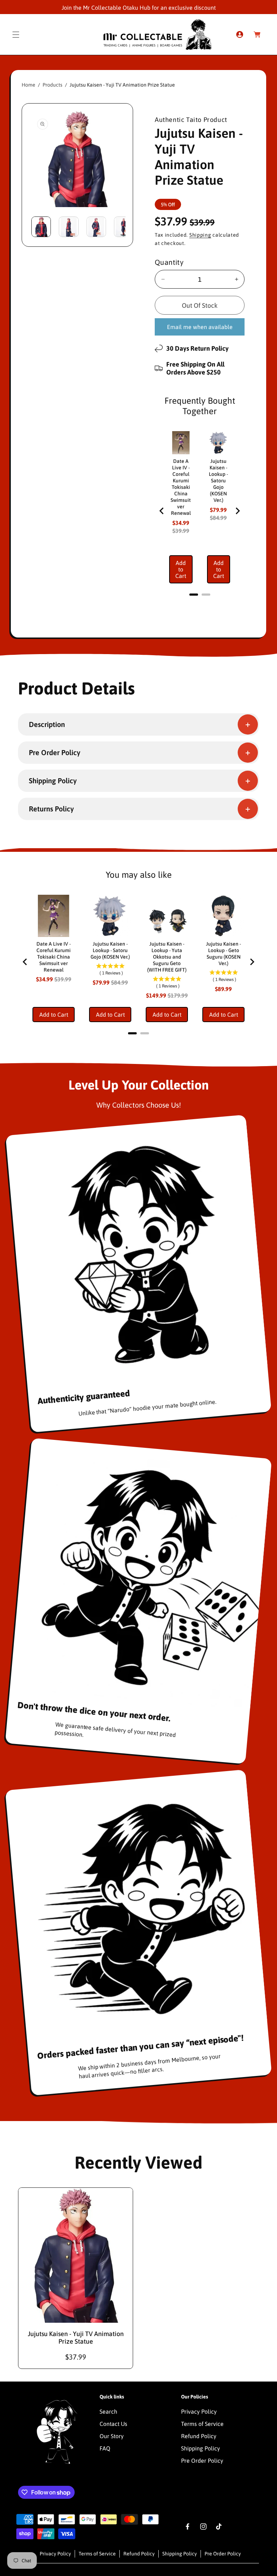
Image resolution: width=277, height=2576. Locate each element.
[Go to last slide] (162, 511)
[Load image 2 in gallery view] (69, 227)
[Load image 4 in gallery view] (124, 227)
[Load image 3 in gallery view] (96, 227)
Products (52, 85)
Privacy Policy (199, 2411)
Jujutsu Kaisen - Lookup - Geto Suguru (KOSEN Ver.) (223, 954)
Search (108, 2411)
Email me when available (200, 327)
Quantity (169, 262)
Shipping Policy (201, 2448)
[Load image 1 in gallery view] (41, 227)
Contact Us (113, 2424)
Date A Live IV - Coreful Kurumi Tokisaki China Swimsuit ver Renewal (181, 487)
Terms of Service (202, 2424)
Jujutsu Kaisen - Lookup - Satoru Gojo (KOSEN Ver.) (218, 481)
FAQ (105, 2448)
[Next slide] (237, 511)
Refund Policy (199, 2436)
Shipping (200, 235)
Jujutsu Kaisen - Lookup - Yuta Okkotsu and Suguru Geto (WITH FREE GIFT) (167, 957)
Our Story (112, 2436)
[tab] (194, 595)
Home (28, 85)
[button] (16, 35)
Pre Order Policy (202, 2461)
